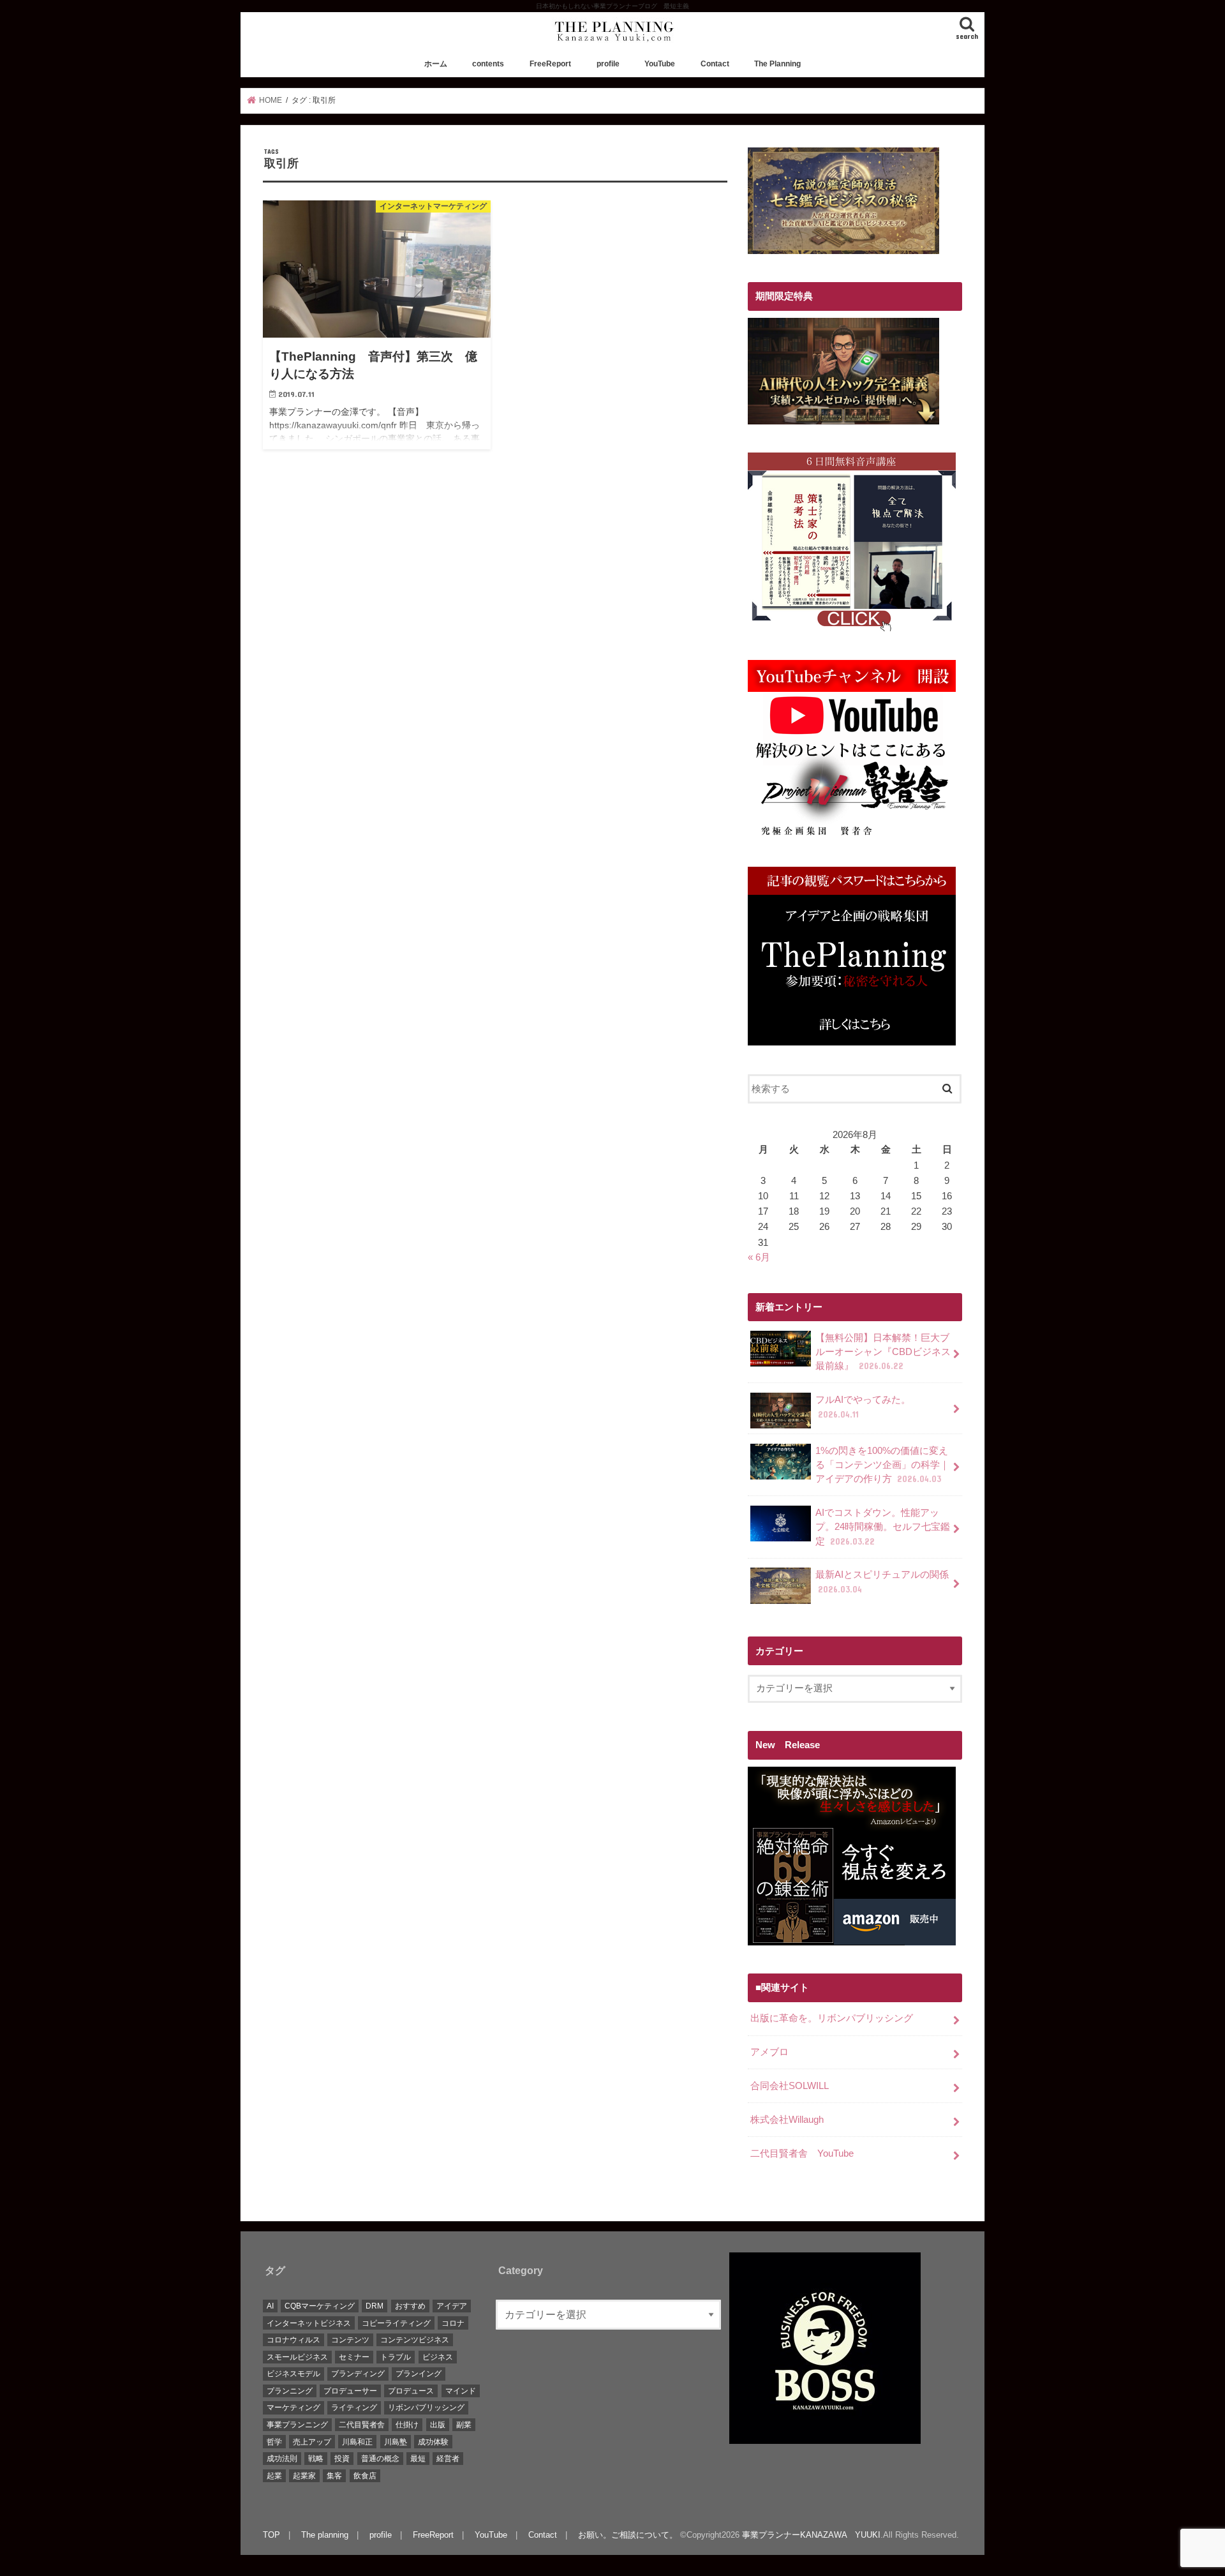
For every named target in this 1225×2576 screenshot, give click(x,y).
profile (608, 64)
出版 (438, 2425)
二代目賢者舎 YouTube (802, 2153)
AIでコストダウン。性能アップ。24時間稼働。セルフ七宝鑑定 (883, 1527)
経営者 (448, 2459)
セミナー (354, 2357)
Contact (715, 64)
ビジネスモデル (293, 2374)
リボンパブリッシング (426, 2408)
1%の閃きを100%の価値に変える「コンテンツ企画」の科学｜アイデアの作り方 (882, 1465)
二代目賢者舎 (362, 2425)
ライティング (354, 2408)
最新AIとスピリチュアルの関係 (882, 1582)
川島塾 (396, 2442)
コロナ (453, 2323)
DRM (375, 2306)
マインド (461, 2391)
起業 (274, 2476)
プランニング (290, 2391)
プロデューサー (350, 2391)
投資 (342, 2459)
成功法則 (282, 2459)
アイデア (452, 2306)
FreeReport (550, 64)
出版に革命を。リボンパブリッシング (832, 2018)
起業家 (304, 2476)
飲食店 (365, 2476)
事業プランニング (297, 2425)
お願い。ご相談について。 (628, 2535)
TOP (271, 2535)
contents (488, 64)
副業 (464, 2425)
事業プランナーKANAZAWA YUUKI (811, 2535)
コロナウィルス (293, 2340)
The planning (325, 2535)
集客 (334, 2476)
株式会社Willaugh (787, 2120)
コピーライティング (396, 2323)
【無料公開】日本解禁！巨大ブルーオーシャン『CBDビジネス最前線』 (883, 1352)
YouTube (660, 64)
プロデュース (411, 2391)
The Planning (777, 64)
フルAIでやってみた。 (863, 1407)
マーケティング (293, 2408)
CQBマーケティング (320, 2306)
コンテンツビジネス (415, 2340)
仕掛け (407, 2425)
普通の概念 (380, 2459)
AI (270, 2306)
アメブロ (769, 2052)
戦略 (316, 2459)
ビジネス (438, 2357)
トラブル (396, 2357)
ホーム (436, 64)
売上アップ (312, 2442)
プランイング (419, 2374)
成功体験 (433, 2442)
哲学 (274, 2442)
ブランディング (358, 2374)
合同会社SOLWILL (790, 2086)
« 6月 (759, 1257)
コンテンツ (350, 2340)
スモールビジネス (297, 2357)
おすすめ (410, 2306)
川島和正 (357, 2442)
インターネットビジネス (309, 2323)
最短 (418, 2459)
